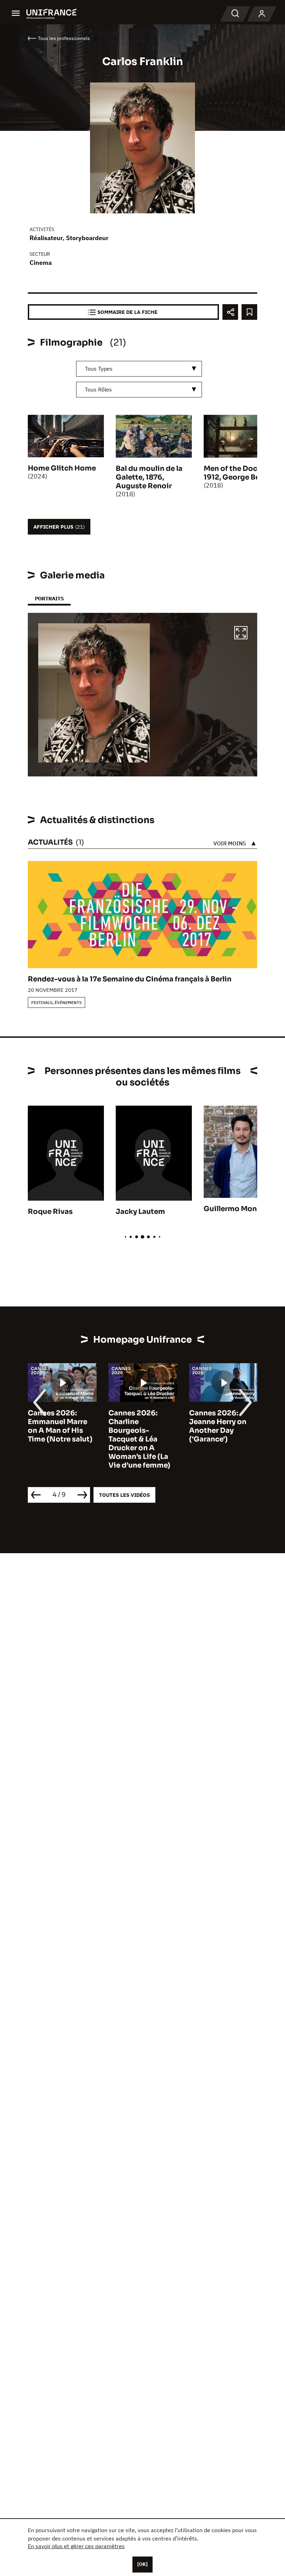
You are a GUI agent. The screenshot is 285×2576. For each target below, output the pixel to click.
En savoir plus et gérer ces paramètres (76, 2546)
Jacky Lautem (140, 1212)
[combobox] (139, 369)
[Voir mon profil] (262, 14)
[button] (241, 634)
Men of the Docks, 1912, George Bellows (241, 473)
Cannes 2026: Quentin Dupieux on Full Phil (219, 1422)
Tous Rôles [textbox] (98, 389)
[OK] (142, 2564)
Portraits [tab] (49, 598)
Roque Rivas (50, 1212)
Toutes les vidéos (124, 1495)
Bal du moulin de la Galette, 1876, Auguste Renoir (149, 477)
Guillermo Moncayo (239, 1209)
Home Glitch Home (62, 468)
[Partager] (230, 312)
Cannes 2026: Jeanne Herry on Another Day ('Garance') (137, 1426)
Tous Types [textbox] (99, 369)
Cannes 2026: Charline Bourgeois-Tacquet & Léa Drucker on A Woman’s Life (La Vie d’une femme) (59, 1439)
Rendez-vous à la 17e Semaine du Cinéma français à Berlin (130, 979)
